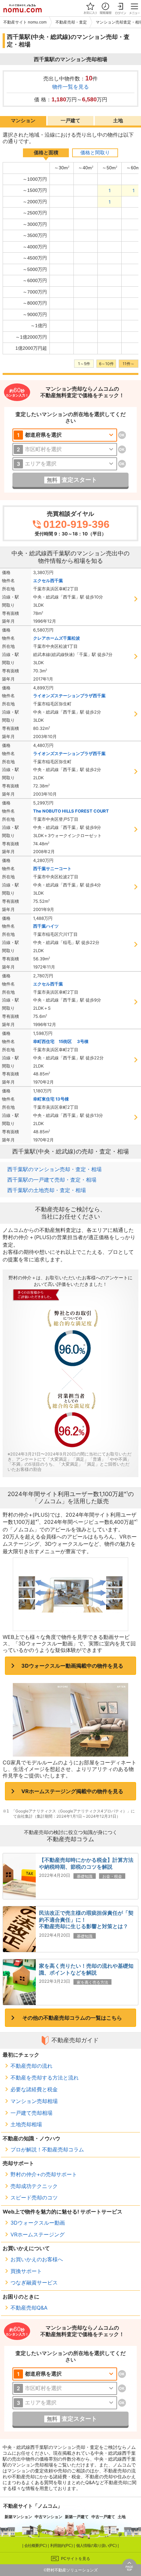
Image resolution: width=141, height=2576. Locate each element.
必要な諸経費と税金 (34, 2089)
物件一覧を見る (70, 87)
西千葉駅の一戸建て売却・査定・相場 (52, 1180)
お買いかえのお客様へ (37, 2259)
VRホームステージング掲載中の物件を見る (72, 1791)
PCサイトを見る (76, 2559)
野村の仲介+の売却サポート (44, 2174)
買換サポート (26, 2271)
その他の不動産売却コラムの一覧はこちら (72, 2018)
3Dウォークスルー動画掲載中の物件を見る (72, 1666)
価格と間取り (95, 153)
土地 (118, 120)
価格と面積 (46, 153)
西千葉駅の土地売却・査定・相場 (47, 1190)
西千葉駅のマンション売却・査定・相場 (54, 1169)
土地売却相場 (26, 2124)
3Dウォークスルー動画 (38, 2223)
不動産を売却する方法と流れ (45, 2078)
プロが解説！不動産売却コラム (47, 2149)
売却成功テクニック (34, 2186)
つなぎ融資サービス (34, 2282)
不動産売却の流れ (31, 2066)
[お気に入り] (90, 8)
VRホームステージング (38, 2234)
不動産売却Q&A (29, 2308)
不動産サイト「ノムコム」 (33, 2506)
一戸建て (70, 120)
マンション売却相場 (34, 2101)
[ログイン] (120, 8)
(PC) (36, 2546)
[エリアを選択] (65, 464)
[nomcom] (22, 8)
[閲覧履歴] (105, 8)
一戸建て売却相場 (31, 2113)
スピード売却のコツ (34, 2197)
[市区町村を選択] (65, 449)
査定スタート (72, 480)
